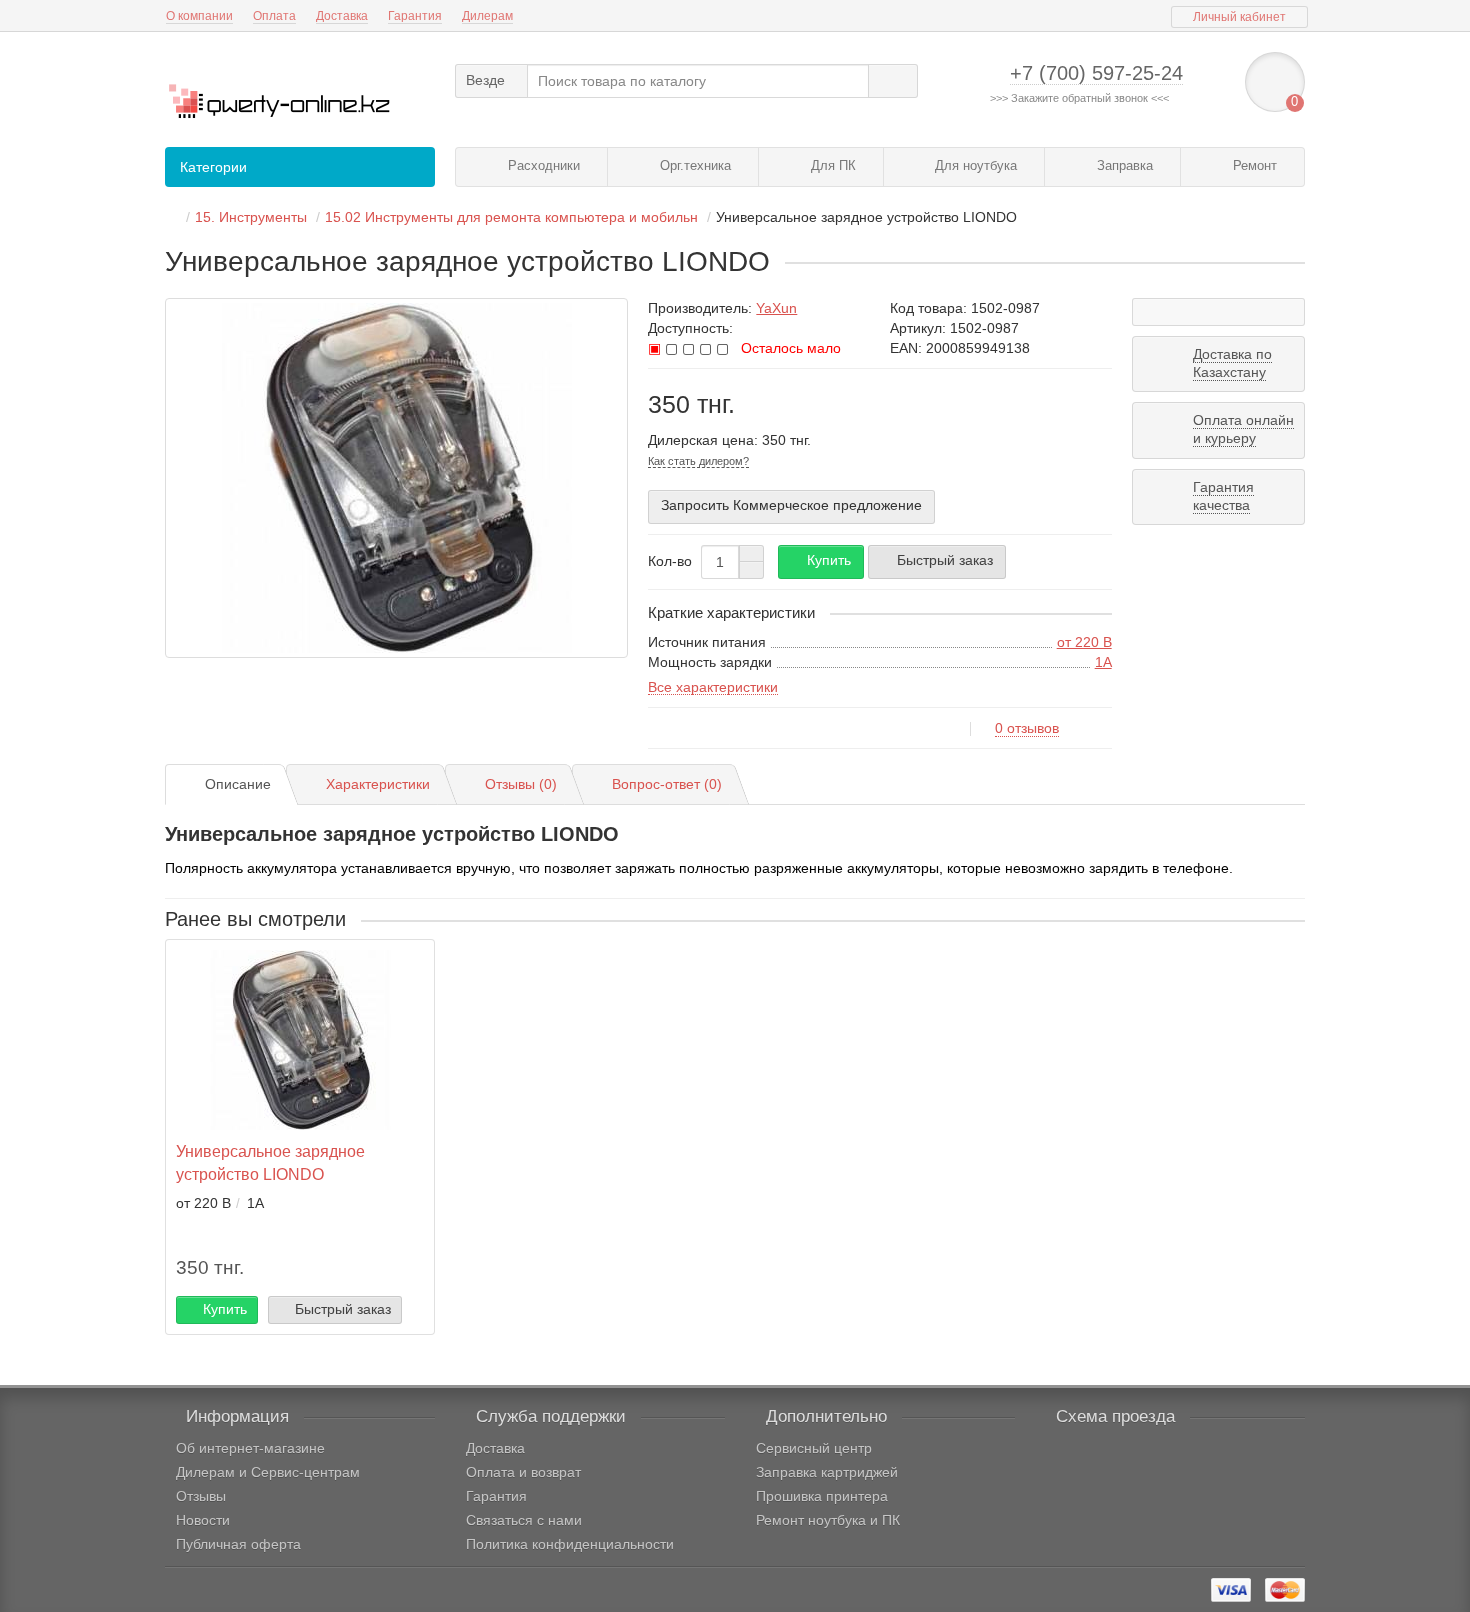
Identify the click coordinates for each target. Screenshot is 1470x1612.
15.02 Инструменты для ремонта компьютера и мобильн (511, 217)
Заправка (1123, 165)
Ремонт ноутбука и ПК (828, 1520)
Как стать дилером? (698, 461)
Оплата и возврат (523, 1472)
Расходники (542, 165)
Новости (203, 1520)
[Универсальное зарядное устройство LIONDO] (396, 478)
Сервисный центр (814, 1448)
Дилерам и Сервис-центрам (268, 1472)
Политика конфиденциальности (570, 1544)
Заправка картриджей (827, 1472)
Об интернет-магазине (250, 1448)
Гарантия (415, 16)
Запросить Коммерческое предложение (791, 505)
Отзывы (201, 1496)
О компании (199, 16)
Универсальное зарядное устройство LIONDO (270, 1162)
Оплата (274, 16)
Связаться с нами (524, 1520)
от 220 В (1084, 642)
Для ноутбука (974, 165)
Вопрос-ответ (667, 784)
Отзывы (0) (521, 784)
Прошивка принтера (822, 1496)
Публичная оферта (238, 1544)
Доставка (342, 16)
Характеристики (378, 784)
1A (1103, 662)
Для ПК (831, 165)
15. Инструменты (251, 217)
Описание (238, 784)
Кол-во (670, 561)
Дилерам (487, 16)
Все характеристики (713, 687)
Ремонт (1253, 165)
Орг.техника (693, 165)
